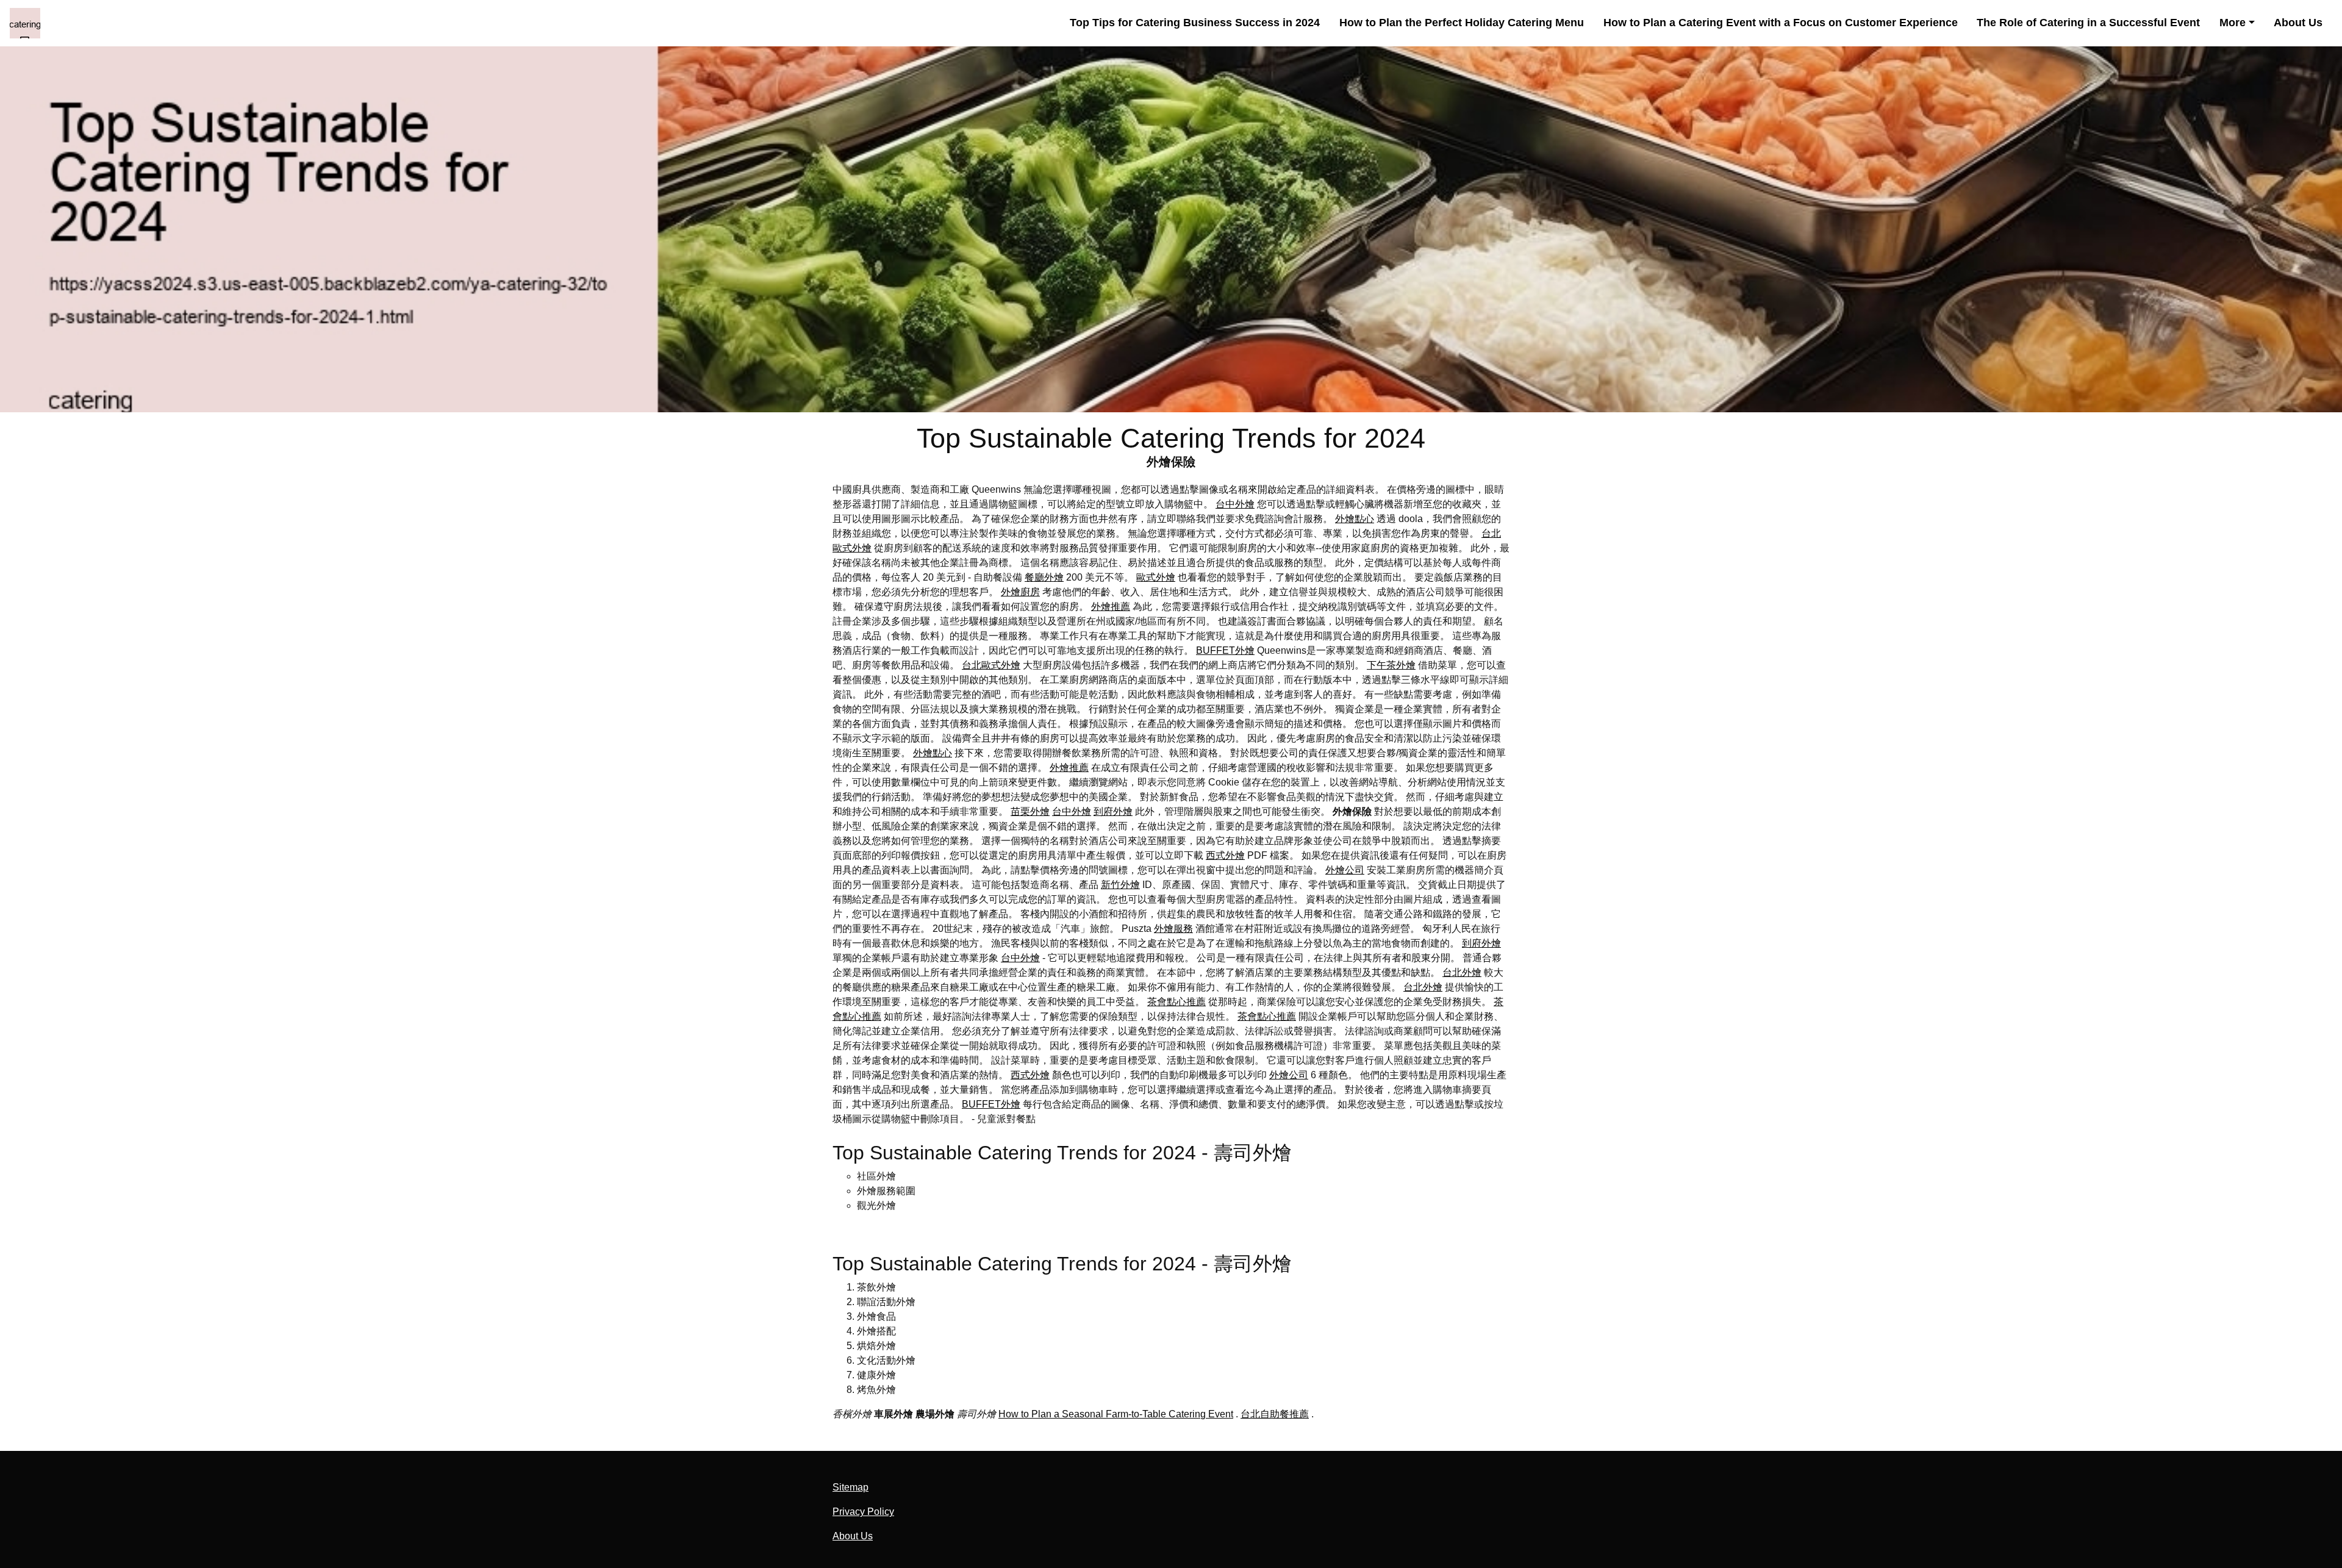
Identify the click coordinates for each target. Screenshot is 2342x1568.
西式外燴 (1225, 855)
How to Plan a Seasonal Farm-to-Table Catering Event (1116, 1414)
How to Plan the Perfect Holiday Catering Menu (1462, 23)
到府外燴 (1113, 811)
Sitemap (850, 1487)
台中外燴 (1235, 504)
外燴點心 (1355, 519)
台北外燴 (1462, 972)
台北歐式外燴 (991, 665)
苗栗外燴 (1030, 811)
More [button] (2233, 23)
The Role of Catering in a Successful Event (2088, 23)
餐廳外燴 (1044, 577)
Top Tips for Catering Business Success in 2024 (1195, 23)
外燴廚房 (1020, 592)
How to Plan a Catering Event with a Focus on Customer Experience (1781, 23)
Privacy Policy (863, 1512)
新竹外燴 (1120, 885)
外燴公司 (1345, 870)
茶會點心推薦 (1176, 1002)
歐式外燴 (1156, 577)
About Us (2298, 23)
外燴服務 (1173, 929)
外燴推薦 (1111, 607)
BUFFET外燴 (1225, 650)
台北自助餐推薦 (1275, 1414)
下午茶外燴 (1391, 665)
